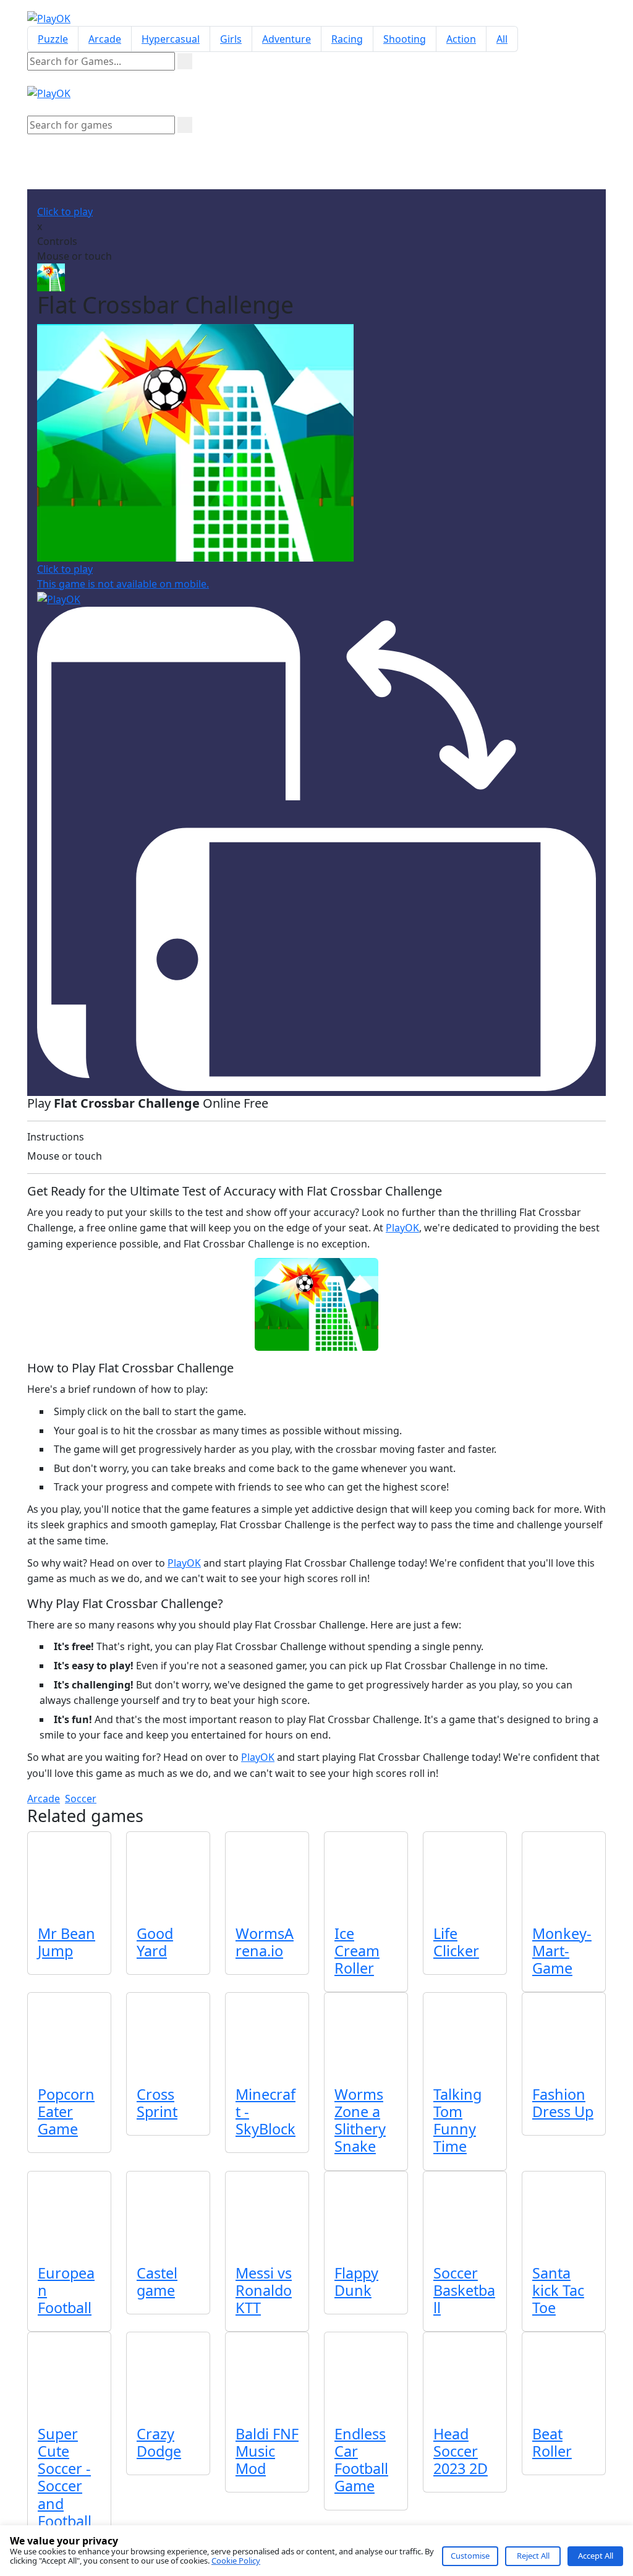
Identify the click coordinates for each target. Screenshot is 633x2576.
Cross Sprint (157, 2103)
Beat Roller (552, 2442)
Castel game (157, 2282)
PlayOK (402, 1228)
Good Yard (155, 1942)
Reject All (533, 2556)
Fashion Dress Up (563, 2103)
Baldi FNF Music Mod (267, 2451)
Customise (470, 2556)
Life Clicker (456, 1942)
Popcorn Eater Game (66, 2112)
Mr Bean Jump (66, 1942)
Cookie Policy (236, 2561)
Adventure (287, 39)
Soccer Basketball (464, 2290)
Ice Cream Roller (357, 1951)
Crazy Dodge (159, 2442)
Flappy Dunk (356, 2282)
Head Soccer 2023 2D (461, 2451)
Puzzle (53, 39)
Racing (347, 39)
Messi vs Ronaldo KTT (264, 2290)
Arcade (105, 39)
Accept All (596, 2556)
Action (461, 39)
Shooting (405, 39)
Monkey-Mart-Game (562, 1951)
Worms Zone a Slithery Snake (360, 2120)
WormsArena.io (265, 1942)
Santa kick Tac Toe (558, 2290)
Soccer (81, 1799)
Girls (231, 39)
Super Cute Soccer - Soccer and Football (65, 2477)
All (502, 39)
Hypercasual (171, 39)
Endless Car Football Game (361, 2460)
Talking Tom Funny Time (457, 2120)
